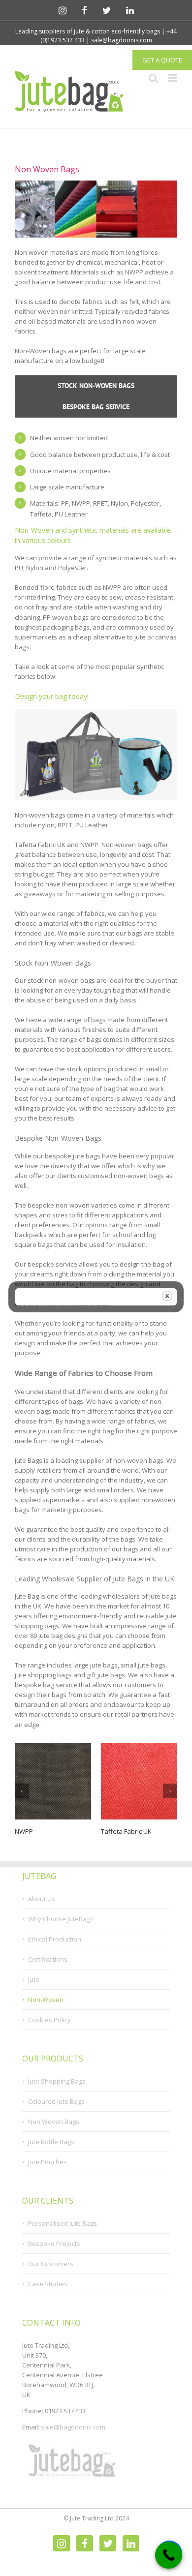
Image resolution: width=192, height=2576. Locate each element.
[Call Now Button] (169, 2555)
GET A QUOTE (162, 60)
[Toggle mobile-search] (154, 78)
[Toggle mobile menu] (173, 78)
